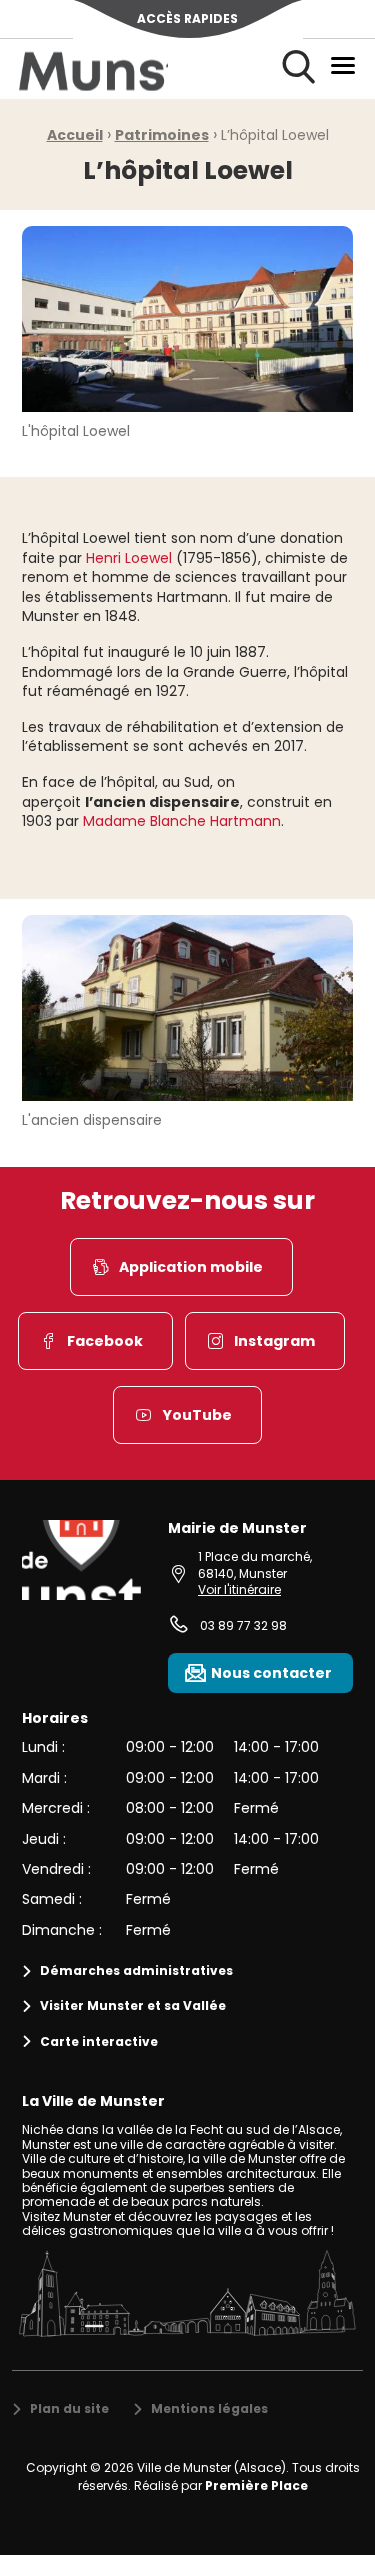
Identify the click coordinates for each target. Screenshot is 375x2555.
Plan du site (69, 2408)
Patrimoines (162, 135)
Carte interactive (99, 2041)
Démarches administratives (136, 1970)
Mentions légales (209, 2408)
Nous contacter (271, 1673)
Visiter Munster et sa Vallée (133, 2005)
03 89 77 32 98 (243, 1625)
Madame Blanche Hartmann (182, 821)
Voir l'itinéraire (239, 1589)
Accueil (75, 135)
